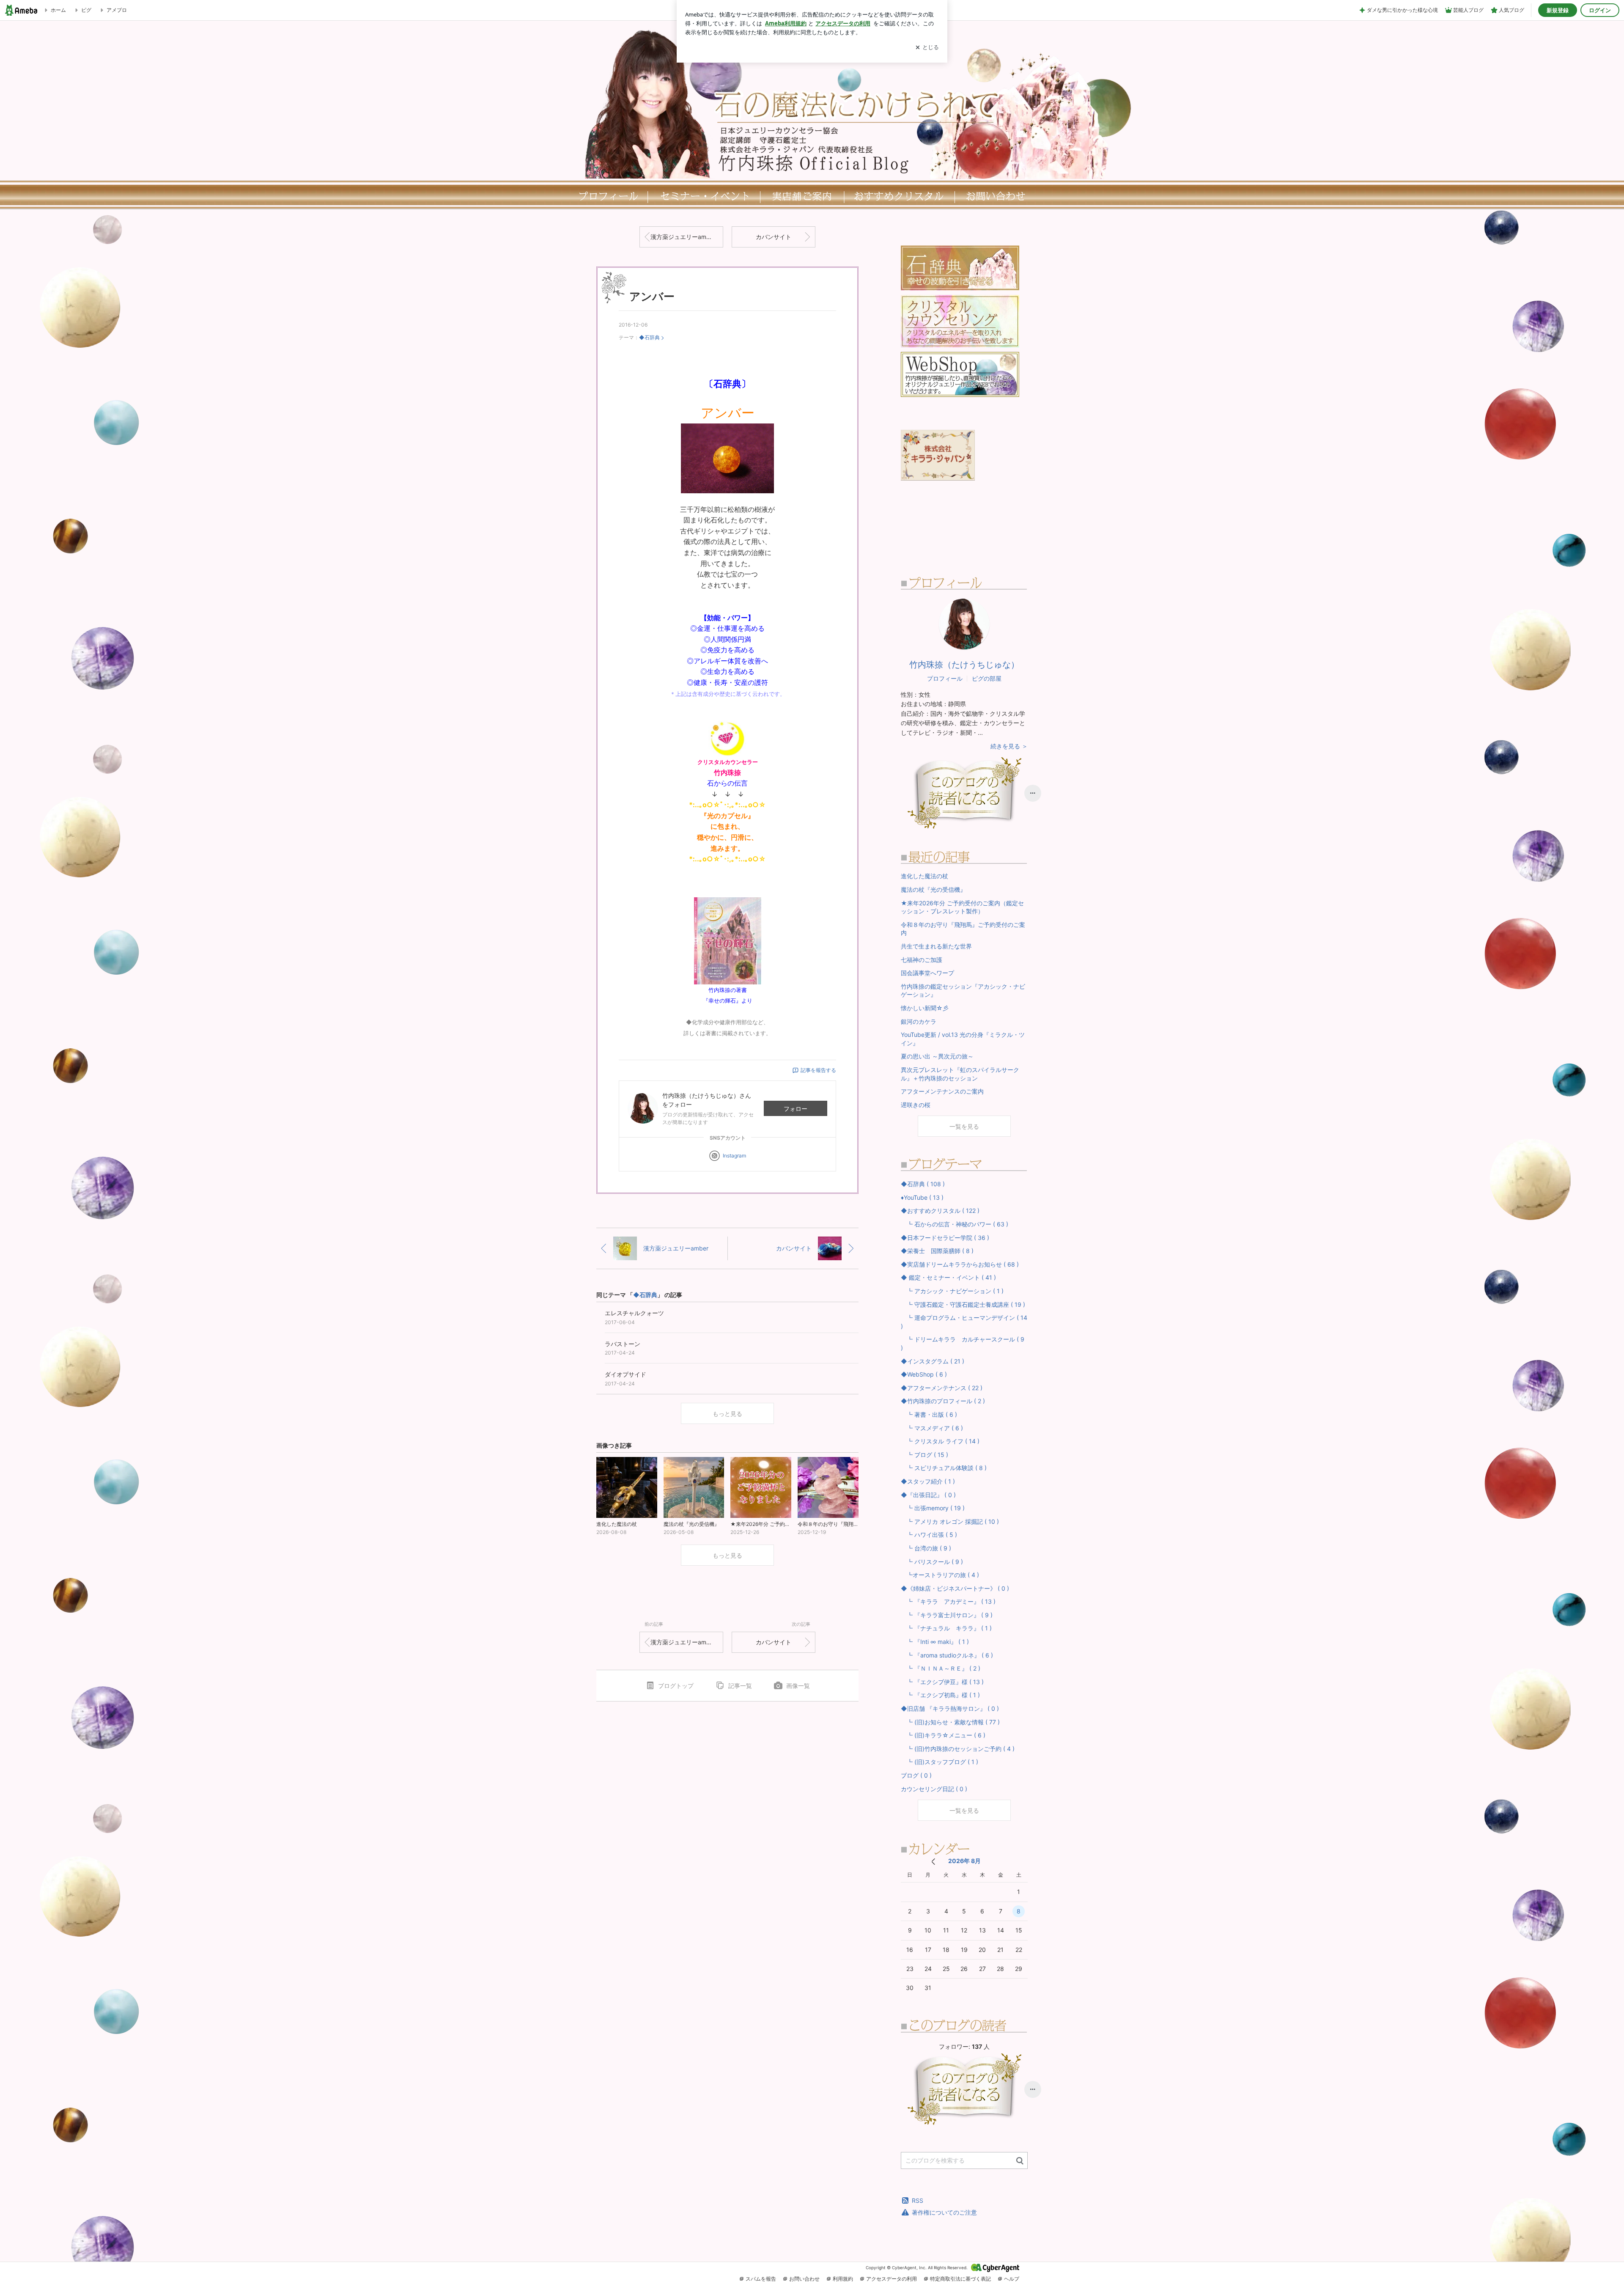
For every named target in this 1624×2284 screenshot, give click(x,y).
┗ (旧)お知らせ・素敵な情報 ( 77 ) (950, 1722)
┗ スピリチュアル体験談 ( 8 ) (944, 1468)
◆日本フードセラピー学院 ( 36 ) (945, 1238)
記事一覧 (740, 1686)
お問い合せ (998, 196)
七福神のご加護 (922, 960)
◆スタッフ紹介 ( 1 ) (928, 1481)
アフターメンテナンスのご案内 (942, 1091)
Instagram (734, 1156)
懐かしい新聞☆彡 (925, 1008)
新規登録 (1558, 10)
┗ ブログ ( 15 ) (924, 1455)
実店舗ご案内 (802, 196)
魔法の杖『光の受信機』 (933, 889)
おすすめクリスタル (901, 196)
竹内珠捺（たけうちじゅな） (964, 665)
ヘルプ (1012, 2279)
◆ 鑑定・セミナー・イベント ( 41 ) (948, 1277)
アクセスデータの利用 (892, 2279)
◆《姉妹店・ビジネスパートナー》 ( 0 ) (955, 1588)
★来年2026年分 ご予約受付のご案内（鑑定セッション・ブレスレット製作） (962, 907)
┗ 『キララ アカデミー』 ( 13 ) (948, 1601)
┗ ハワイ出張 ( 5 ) (929, 1535)
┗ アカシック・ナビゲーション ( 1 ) (952, 1291)
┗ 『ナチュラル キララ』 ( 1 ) (946, 1628)
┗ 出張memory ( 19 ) (933, 1508)
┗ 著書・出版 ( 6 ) (929, 1414)
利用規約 (843, 2279)
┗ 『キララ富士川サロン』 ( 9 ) (947, 1615)
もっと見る (727, 1414)
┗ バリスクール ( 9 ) (932, 1562)
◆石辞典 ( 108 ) (923, 1184)
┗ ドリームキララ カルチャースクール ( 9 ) (963, 1343)
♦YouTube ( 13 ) (922, 1197)
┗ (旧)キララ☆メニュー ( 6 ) (943, 1735)
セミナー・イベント (704, 196)
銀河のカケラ (919, 1021)
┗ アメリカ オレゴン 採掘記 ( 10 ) (950, 1521)
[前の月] (933, 1862)
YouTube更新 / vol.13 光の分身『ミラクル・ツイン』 (963, 1039)
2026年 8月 (964, 1861)
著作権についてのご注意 (944, 2212)
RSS (918, 2200)
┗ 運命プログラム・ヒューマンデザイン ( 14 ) (964, 1322)
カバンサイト (774, 237)
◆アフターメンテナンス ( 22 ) (942, 1388)
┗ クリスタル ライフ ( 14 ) (940, 1441)
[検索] (1020, 2161)
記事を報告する (818, 1070)
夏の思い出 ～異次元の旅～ (937, 1056)
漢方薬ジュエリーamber (683, 237)
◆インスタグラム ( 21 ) (933, 1361)
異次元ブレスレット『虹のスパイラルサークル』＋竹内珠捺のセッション (960, 1074)
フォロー (796, 1109)
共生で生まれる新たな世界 (936, 946)
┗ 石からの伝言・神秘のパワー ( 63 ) (955, 1224)
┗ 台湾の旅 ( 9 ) (926, 1548)
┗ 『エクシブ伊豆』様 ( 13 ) (942, 1682)
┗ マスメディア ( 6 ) (932, 1428)
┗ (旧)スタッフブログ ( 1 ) (940, 1762)
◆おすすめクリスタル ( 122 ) (940, 1211)
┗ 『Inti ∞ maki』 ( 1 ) (935, 1642)
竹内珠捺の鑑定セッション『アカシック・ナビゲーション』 (963, 991)
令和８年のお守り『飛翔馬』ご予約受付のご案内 (963, 929)
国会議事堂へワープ (927, 973)
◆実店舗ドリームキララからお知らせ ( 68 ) (960, 1264)
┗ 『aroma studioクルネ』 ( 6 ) (947, 1655)
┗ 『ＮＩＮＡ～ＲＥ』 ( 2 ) (941, 1668)
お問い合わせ (804, 2279)
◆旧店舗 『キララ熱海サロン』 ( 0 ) (950, 1708)
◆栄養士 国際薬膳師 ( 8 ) (937, 1251)
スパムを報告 (761, 2279)
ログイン (1600, 10)
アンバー (652, 296)
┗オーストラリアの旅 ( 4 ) (940, 1575)
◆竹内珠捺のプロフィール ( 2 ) (943, 1401)
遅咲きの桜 (916, 1105)
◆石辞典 (649, 337)
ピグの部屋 (987, 678)
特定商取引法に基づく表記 (960, 2279)
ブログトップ (676, 1686)
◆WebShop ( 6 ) (924, 1374)
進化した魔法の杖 (924, 876)
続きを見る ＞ (1009, 746)
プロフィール (607, 196)
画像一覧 (798, 1686)
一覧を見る (964, 1126)
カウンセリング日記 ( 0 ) (934, 1789)
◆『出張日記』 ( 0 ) (928, 1495)
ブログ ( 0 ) (916, 1775)
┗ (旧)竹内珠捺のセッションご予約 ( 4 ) (958, 1749)
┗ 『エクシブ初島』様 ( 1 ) (940, 1695)
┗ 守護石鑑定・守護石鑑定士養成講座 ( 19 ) (963, 1304)
